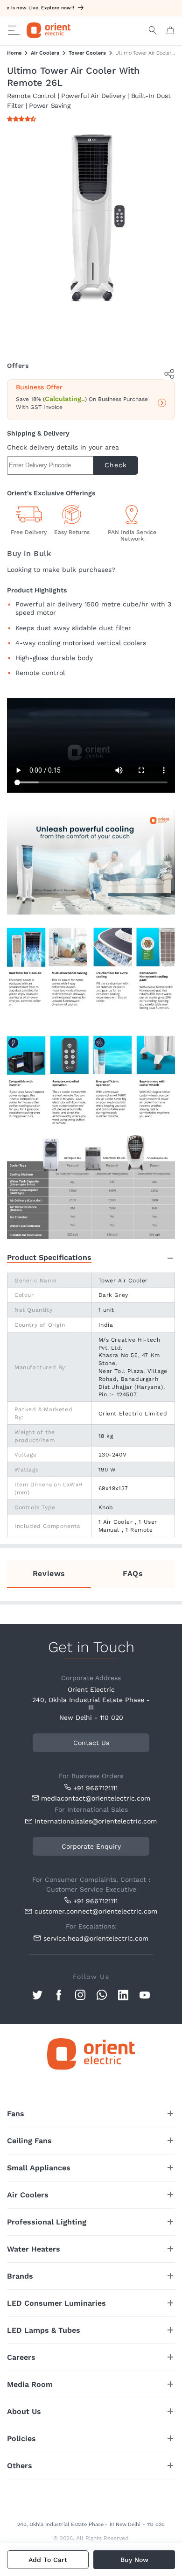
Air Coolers (45, 53)
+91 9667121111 (95, 1788)
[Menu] (14, 30)
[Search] (153, 30)
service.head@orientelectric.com (96, 1938)
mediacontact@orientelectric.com (96, 1798)
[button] (23, 119)
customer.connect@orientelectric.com (94, 1911)
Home (14, 53)
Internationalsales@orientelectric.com (94, 1821)
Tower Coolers (87, 53)
